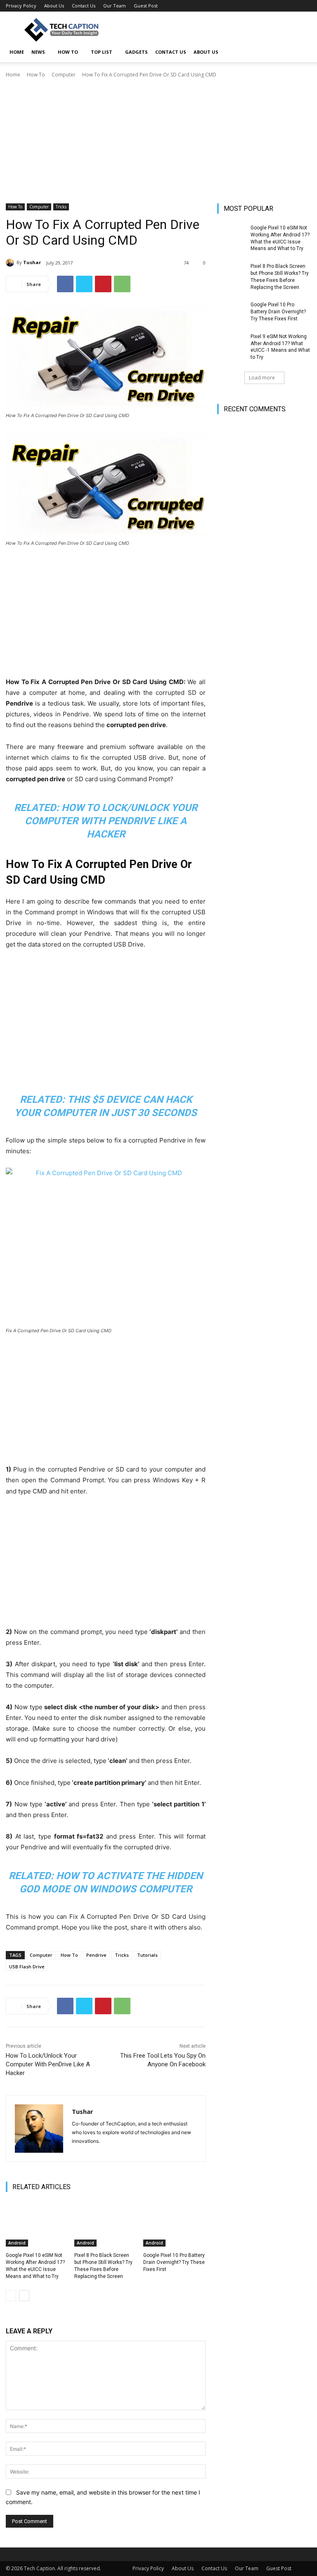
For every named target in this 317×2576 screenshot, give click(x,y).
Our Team (115, 6)
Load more (262, 378)
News (38, 52)
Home (13, 75)
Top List (102, 52)
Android (17, 2243)
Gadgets (136, 52)
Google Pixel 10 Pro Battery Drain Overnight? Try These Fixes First (174, 2262)
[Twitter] (84, 284)
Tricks (61, 207)
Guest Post (146, 6)
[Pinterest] (103, 284)
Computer (64, 75)
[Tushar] (11, 262)
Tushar (32, 262)
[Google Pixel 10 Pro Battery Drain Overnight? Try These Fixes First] (174, 2225)
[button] (301, 52)
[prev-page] (11, 2296)
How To (68, 52)
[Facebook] (65, 284)
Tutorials (147, 1955)
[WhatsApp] (122, 284)
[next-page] (24, 2296)
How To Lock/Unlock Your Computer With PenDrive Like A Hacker (111, 821)
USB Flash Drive (27, 1967)
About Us (54, 6)
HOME (17, 52)
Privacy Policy (21, 6)
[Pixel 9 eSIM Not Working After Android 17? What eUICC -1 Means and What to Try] (231, 343)
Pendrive (96, 1955)
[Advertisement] (158, 141)
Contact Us (84, 6)
